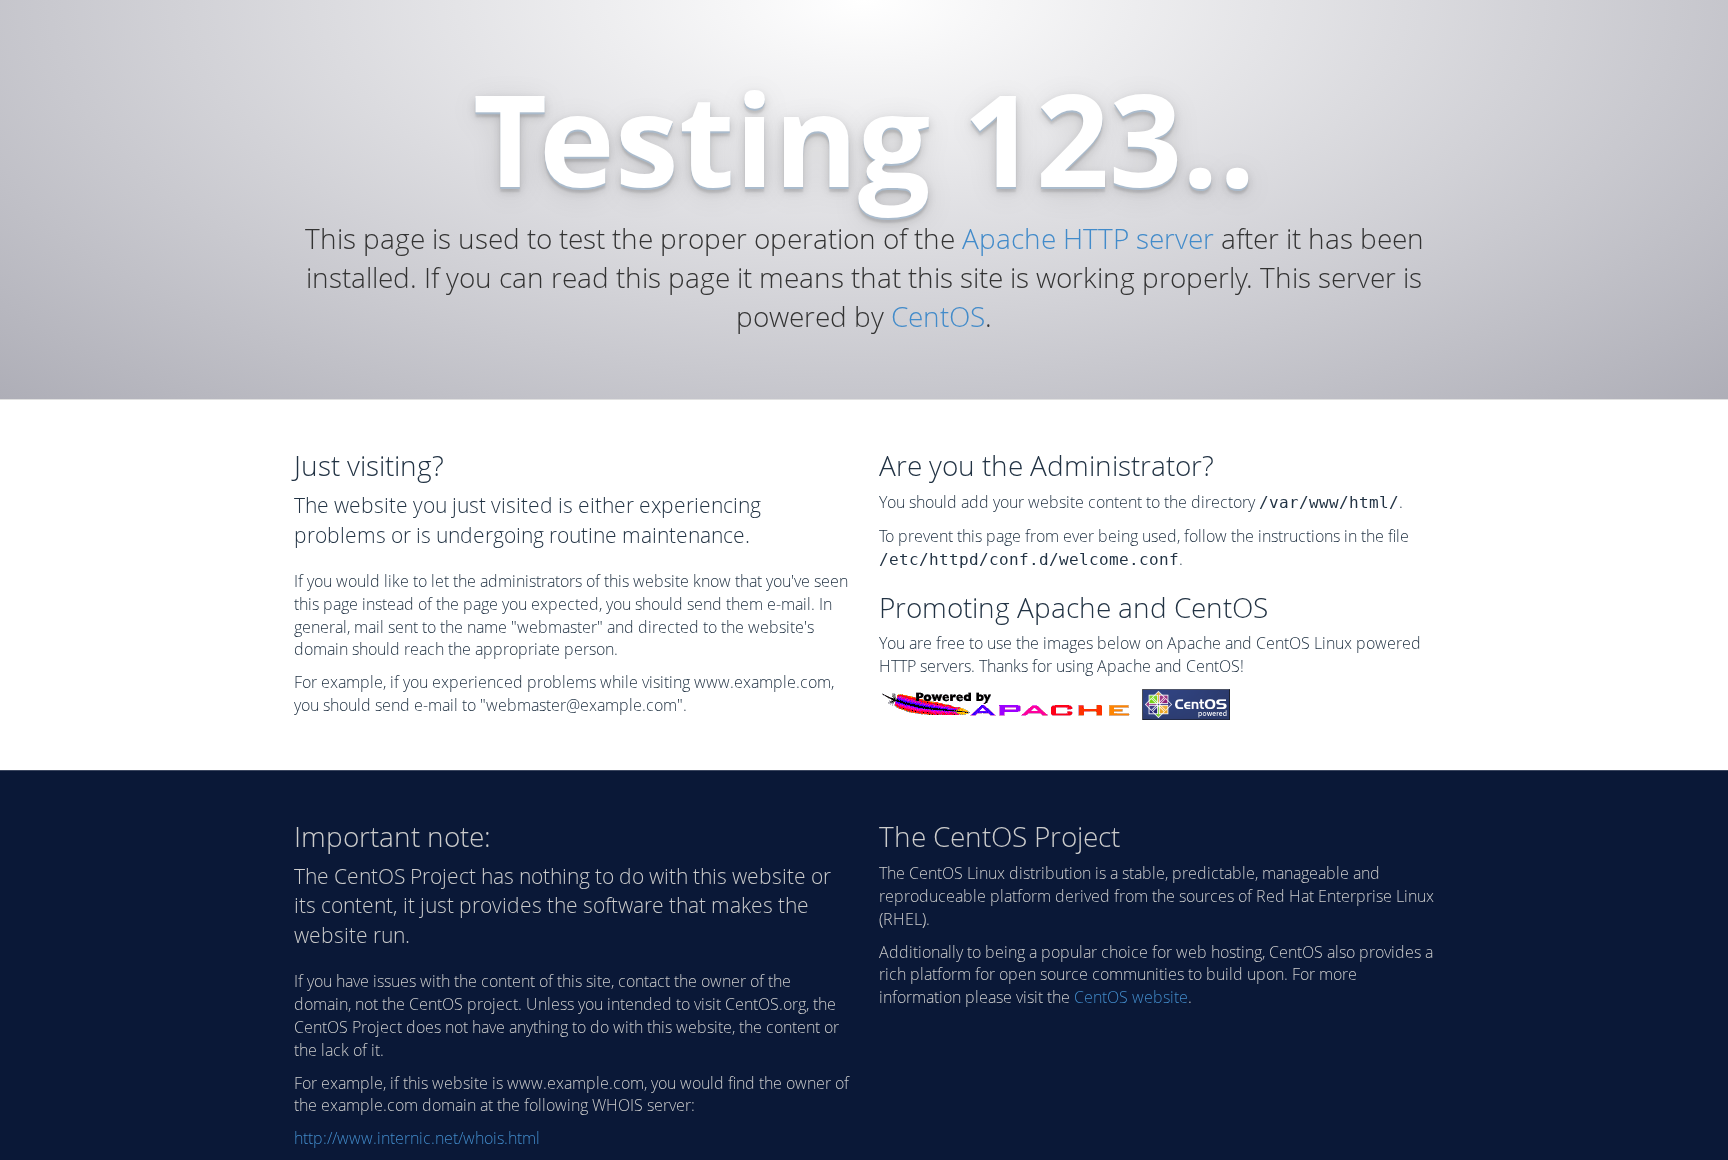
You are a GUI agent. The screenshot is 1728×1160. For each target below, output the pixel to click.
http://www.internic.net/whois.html (417, 1138)
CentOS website (1131, 997)
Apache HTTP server (1088, 238)
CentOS (938, 316)
